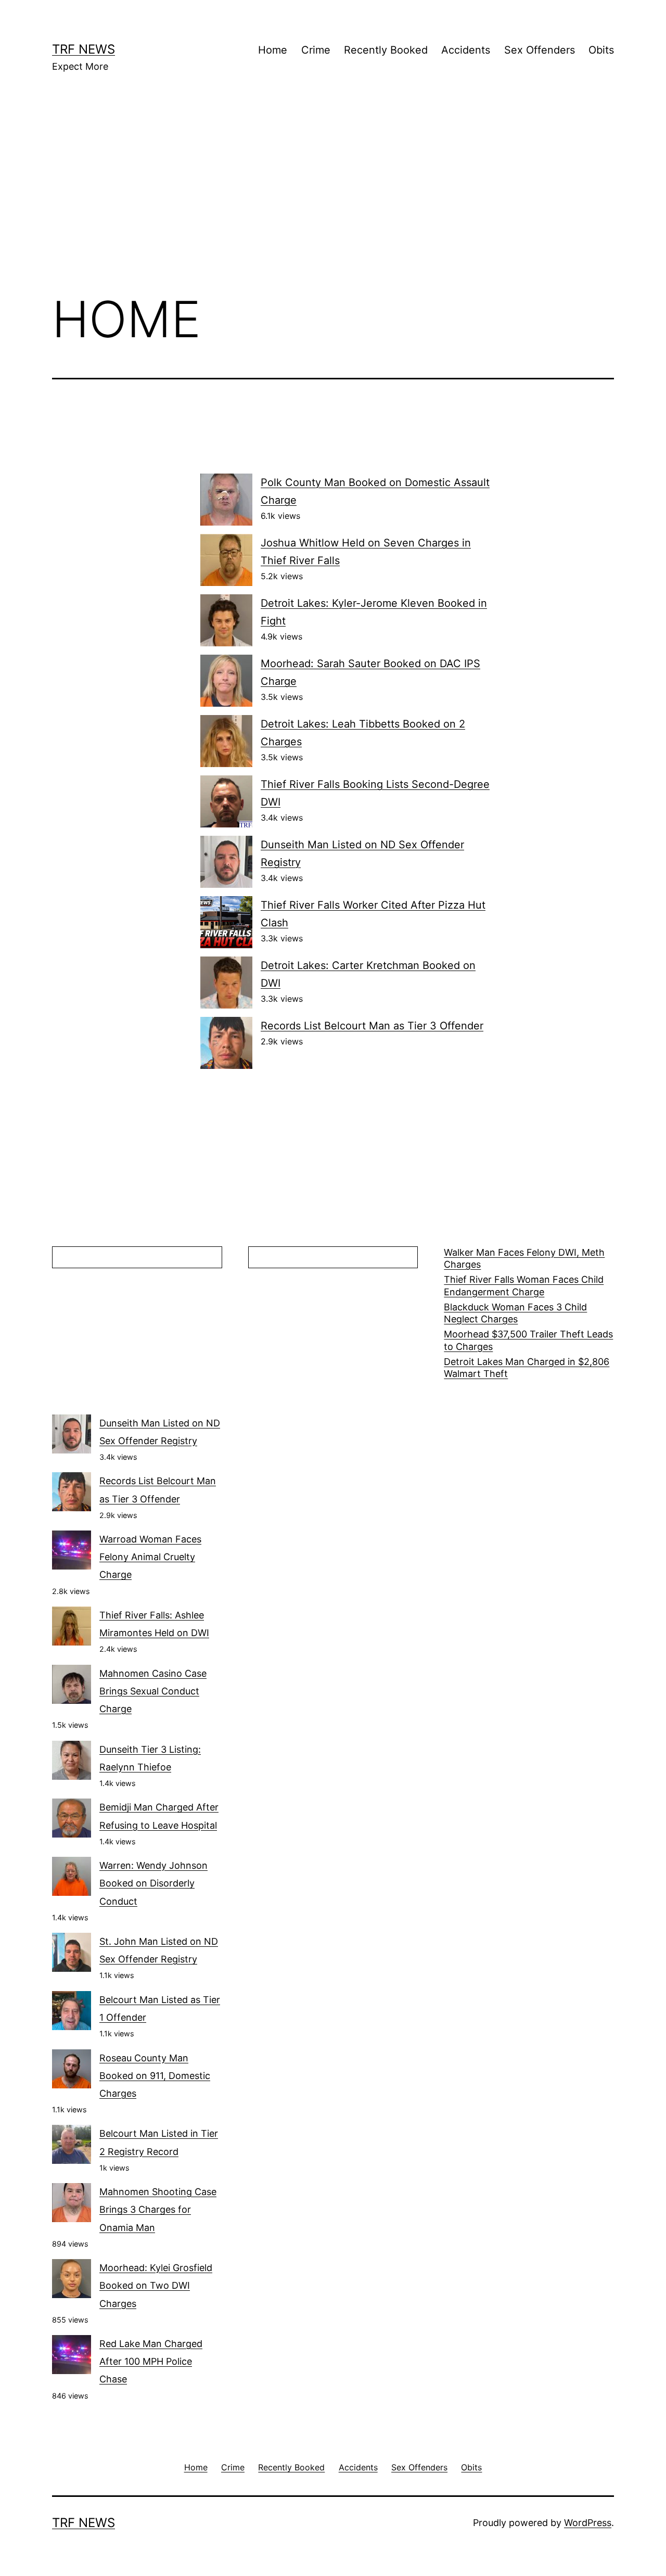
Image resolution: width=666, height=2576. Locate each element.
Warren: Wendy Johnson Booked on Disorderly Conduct (153, 1883)
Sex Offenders (540, 50)
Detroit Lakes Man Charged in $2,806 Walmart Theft (527, 1368)
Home (273, 50)
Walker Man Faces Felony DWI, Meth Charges (524, 1258)
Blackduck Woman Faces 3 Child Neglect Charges (515, 1313)
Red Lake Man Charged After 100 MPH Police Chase (151, 2361)
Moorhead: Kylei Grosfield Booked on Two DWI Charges (156, 2285)
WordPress (588, 2523)
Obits (601, 50)
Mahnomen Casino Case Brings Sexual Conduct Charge (153, 1691)
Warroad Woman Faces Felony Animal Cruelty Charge (150, 1557)
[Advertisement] (333, 198)
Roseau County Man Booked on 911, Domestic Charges (155, 2076)
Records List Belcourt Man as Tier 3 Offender (372, 1026)
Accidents (466, 50)
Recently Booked (386, 50)
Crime (316, 50)
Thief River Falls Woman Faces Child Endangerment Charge (524, 1285)
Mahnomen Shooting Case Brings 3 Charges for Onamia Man (158, 2209)
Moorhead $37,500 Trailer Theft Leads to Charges (528, 1340)
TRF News (84, 49)
